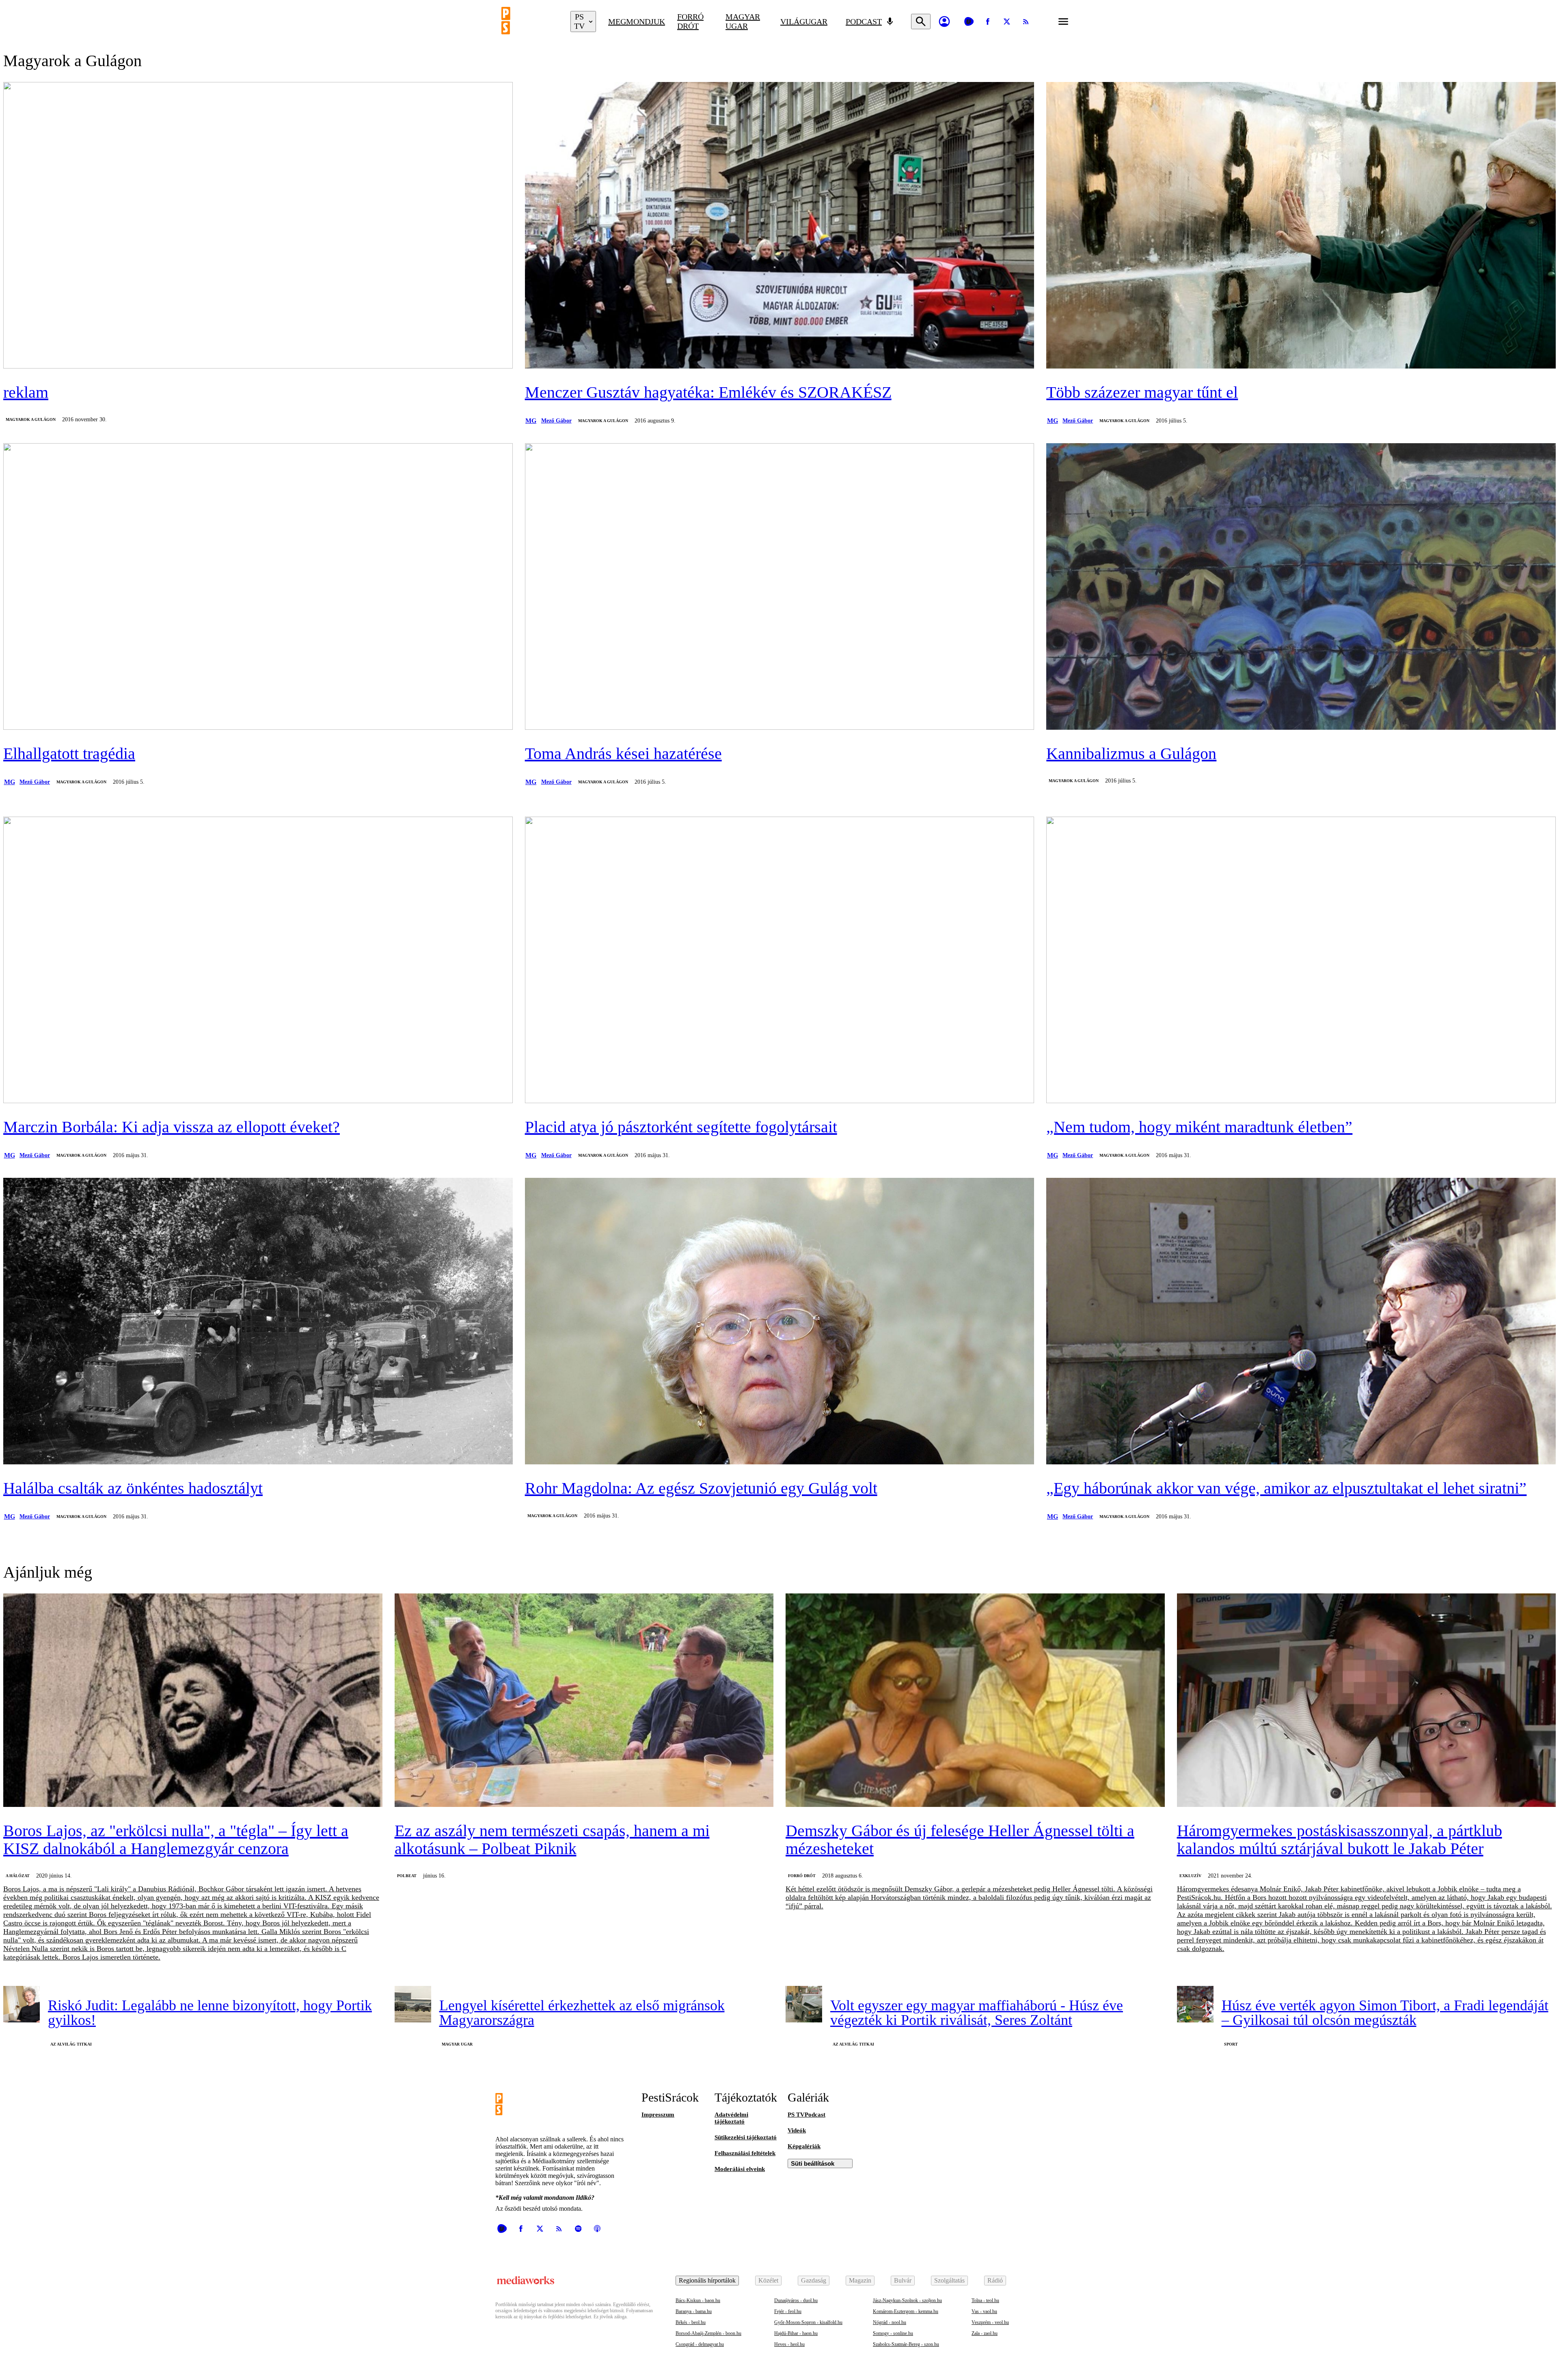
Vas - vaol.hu (984, 2311)
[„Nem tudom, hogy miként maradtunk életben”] (1301, 961)
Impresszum (658, 2115)
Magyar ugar (743, 21)
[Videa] (969, 22)
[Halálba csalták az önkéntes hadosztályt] (258, 1322)
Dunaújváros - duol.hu (796, 2300)
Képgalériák (804, 2146)
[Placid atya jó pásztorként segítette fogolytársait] (780, 961)
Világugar (804, 22)
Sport (1231, 2044)
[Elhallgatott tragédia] (258, 587)
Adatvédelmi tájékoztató (731, 2118)
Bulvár (903, 2280)
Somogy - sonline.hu (893, 2333)
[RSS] (1026, 22)
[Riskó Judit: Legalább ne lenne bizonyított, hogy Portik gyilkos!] (22, 2004)
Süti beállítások (813, 2163)
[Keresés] (921, 22)
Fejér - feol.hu (788, 2311)
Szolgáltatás (949, 2280)
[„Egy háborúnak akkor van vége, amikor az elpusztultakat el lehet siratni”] (1301, 1322)
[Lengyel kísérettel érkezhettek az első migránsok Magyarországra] (413, 2004)
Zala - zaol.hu (985, 2333)
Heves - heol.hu (789, 2344)
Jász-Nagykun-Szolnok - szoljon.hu (907, 2300)
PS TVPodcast (806, 2115)
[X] (1007, 22)
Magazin (860, 2280)
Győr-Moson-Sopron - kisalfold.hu (808, 2322)
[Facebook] (988, 22)
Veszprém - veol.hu (990, 2322)
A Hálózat (18, 1876)
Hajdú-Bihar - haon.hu (796, 2333)
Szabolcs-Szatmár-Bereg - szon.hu (906, 2344)
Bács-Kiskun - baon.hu (698, 2300)
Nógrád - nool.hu (890, 2322)
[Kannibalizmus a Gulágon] (1301, 587)
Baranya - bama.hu (694, 2311)
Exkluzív (1190, 1876)
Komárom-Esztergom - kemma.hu (906, 2311)
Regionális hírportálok (707, 2280)
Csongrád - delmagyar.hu (700, 2344)
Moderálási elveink (740, 2169)
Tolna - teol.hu (985, 2300)
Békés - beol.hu (691, 2322)
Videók (797, 2130)
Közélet (768, 2280)
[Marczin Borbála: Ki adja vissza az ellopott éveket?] (258, 961)
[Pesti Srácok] (530, 22)
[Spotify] (578, 2229)
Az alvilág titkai (71, 2044)
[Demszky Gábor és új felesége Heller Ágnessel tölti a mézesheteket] (975, 1701)
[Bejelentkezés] (944, 22)
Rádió (995, 2280)
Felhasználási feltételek (745, 2153)
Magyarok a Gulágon (31, 419)
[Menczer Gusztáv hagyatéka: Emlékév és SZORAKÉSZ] (780, 226)
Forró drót (690, 21)
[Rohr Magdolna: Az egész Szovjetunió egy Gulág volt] (780, 1322)
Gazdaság (814, 2280)
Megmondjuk (637, 22)
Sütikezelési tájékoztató (746, 2137)
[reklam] (258, 226)
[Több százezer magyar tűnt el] (1301, 226)
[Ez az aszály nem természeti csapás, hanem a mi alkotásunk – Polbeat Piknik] (584, 1701)
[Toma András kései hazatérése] (780, 587)
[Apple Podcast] (597, 2229)
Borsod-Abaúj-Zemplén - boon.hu (708, 2333)
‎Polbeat (407, 1876)
